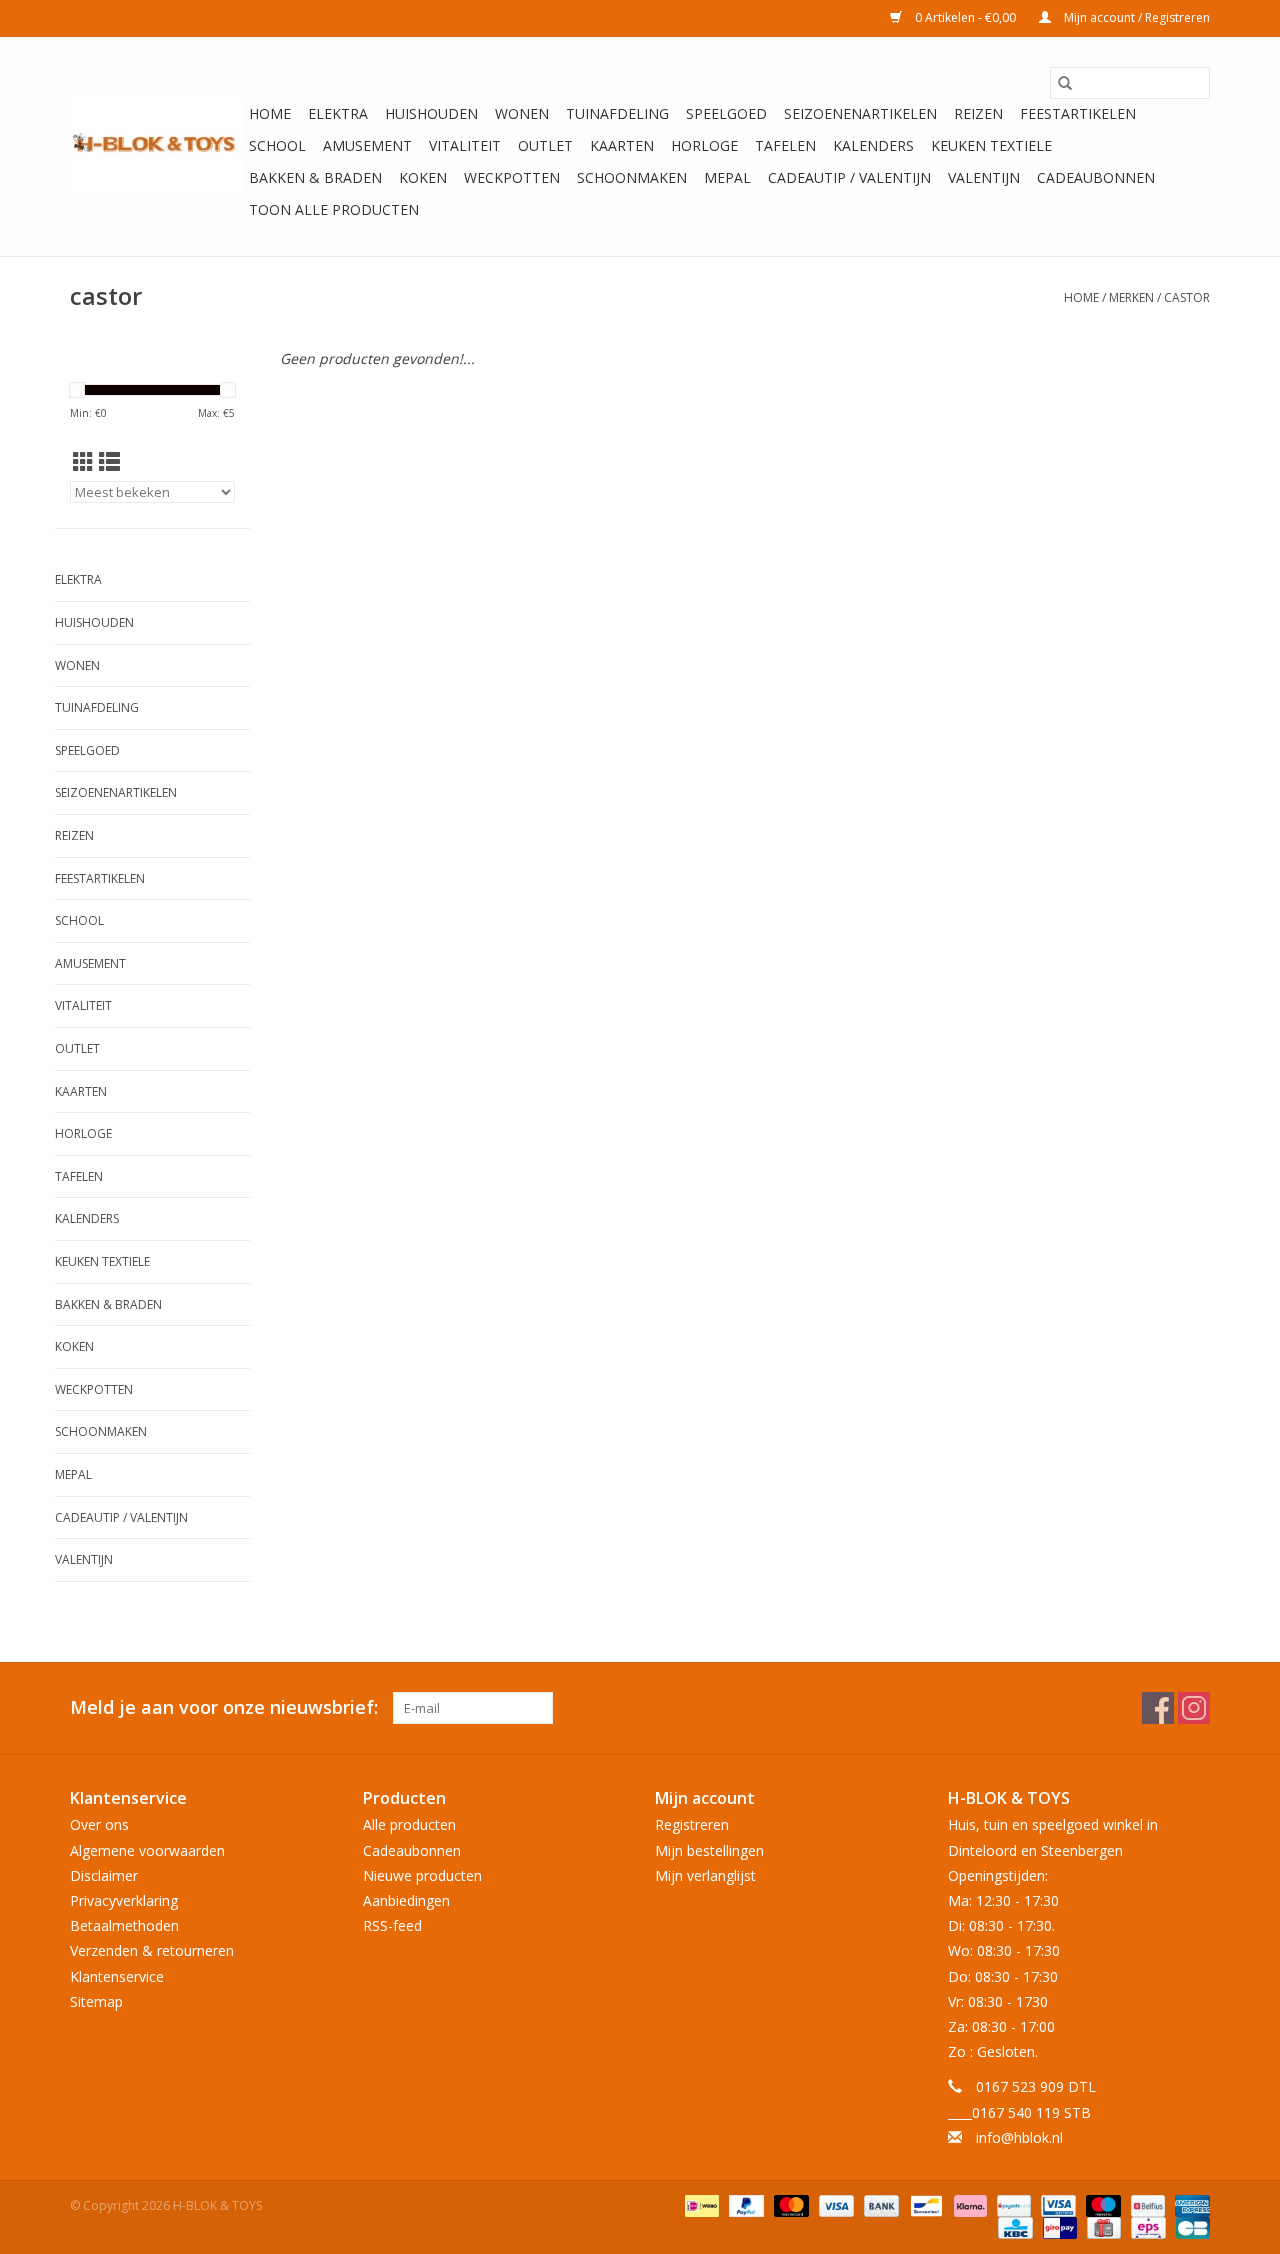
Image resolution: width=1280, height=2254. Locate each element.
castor (1187, 297)
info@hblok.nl (1019, 2137)
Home (270, 113)
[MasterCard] (789, 2204)
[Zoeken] (1065, 83)
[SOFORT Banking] (968, 2204)
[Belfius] (1146, 2204)
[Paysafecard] (1012, 2204)
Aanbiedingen (406, 1900)
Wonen (522, 113)
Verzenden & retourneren (152, 1950)
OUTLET (545, 145)
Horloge (704, 145)
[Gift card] (1102, 2226)
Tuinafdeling (617, 113)
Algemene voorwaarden (147, 1850)
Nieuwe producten (422, 1875)
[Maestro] (1101, 2204)
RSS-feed (392, 1925)
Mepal (727, 177)
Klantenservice (117, 1976)
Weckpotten (512, 177)
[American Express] (1189, 2204)
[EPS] (1146, 2226)
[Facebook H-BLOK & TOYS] (1158, 1708)
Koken (423, 177)
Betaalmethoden (124, 1925)
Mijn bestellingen (709, 1850)
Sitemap (96, 2001)
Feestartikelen (1078, 113)
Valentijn (984, 177)
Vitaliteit (465, 145)
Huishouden (431, 113)
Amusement (367, 145)
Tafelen (785, 145)
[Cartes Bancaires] (1189, 2226)
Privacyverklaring (124, 1900)
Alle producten (409, 1824)
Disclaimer (104, 1875)
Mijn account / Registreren (1135, 17)
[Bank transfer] (879, 2204)
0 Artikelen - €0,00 (965, 17)
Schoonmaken (632, 177)
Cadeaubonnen (1096, 177)
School (277, 145)
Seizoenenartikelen (860, 113)
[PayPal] (744, 2204)
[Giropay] (1058, 2226)
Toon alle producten (334, 209)
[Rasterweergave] (83, 462)
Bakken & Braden (315, 177)
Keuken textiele (991, 145)
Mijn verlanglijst (705, 1875)
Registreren (692, 1824)
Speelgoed (726, 113)
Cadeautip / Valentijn (849, 177)
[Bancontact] (924, 2204)
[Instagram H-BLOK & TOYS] (1194, 1708)
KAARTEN (622, 145)
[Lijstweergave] (109, 462)
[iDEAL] (700, 2204)
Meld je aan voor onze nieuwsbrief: (224, 1707)
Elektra (338, 113)
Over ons (99, 1824)
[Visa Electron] (1056, 2204)
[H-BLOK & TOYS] (156, 146)
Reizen (978, 113)
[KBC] (1013, 2226)
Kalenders (873, 145)
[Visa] (834, 2204)
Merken (1131, 297)
